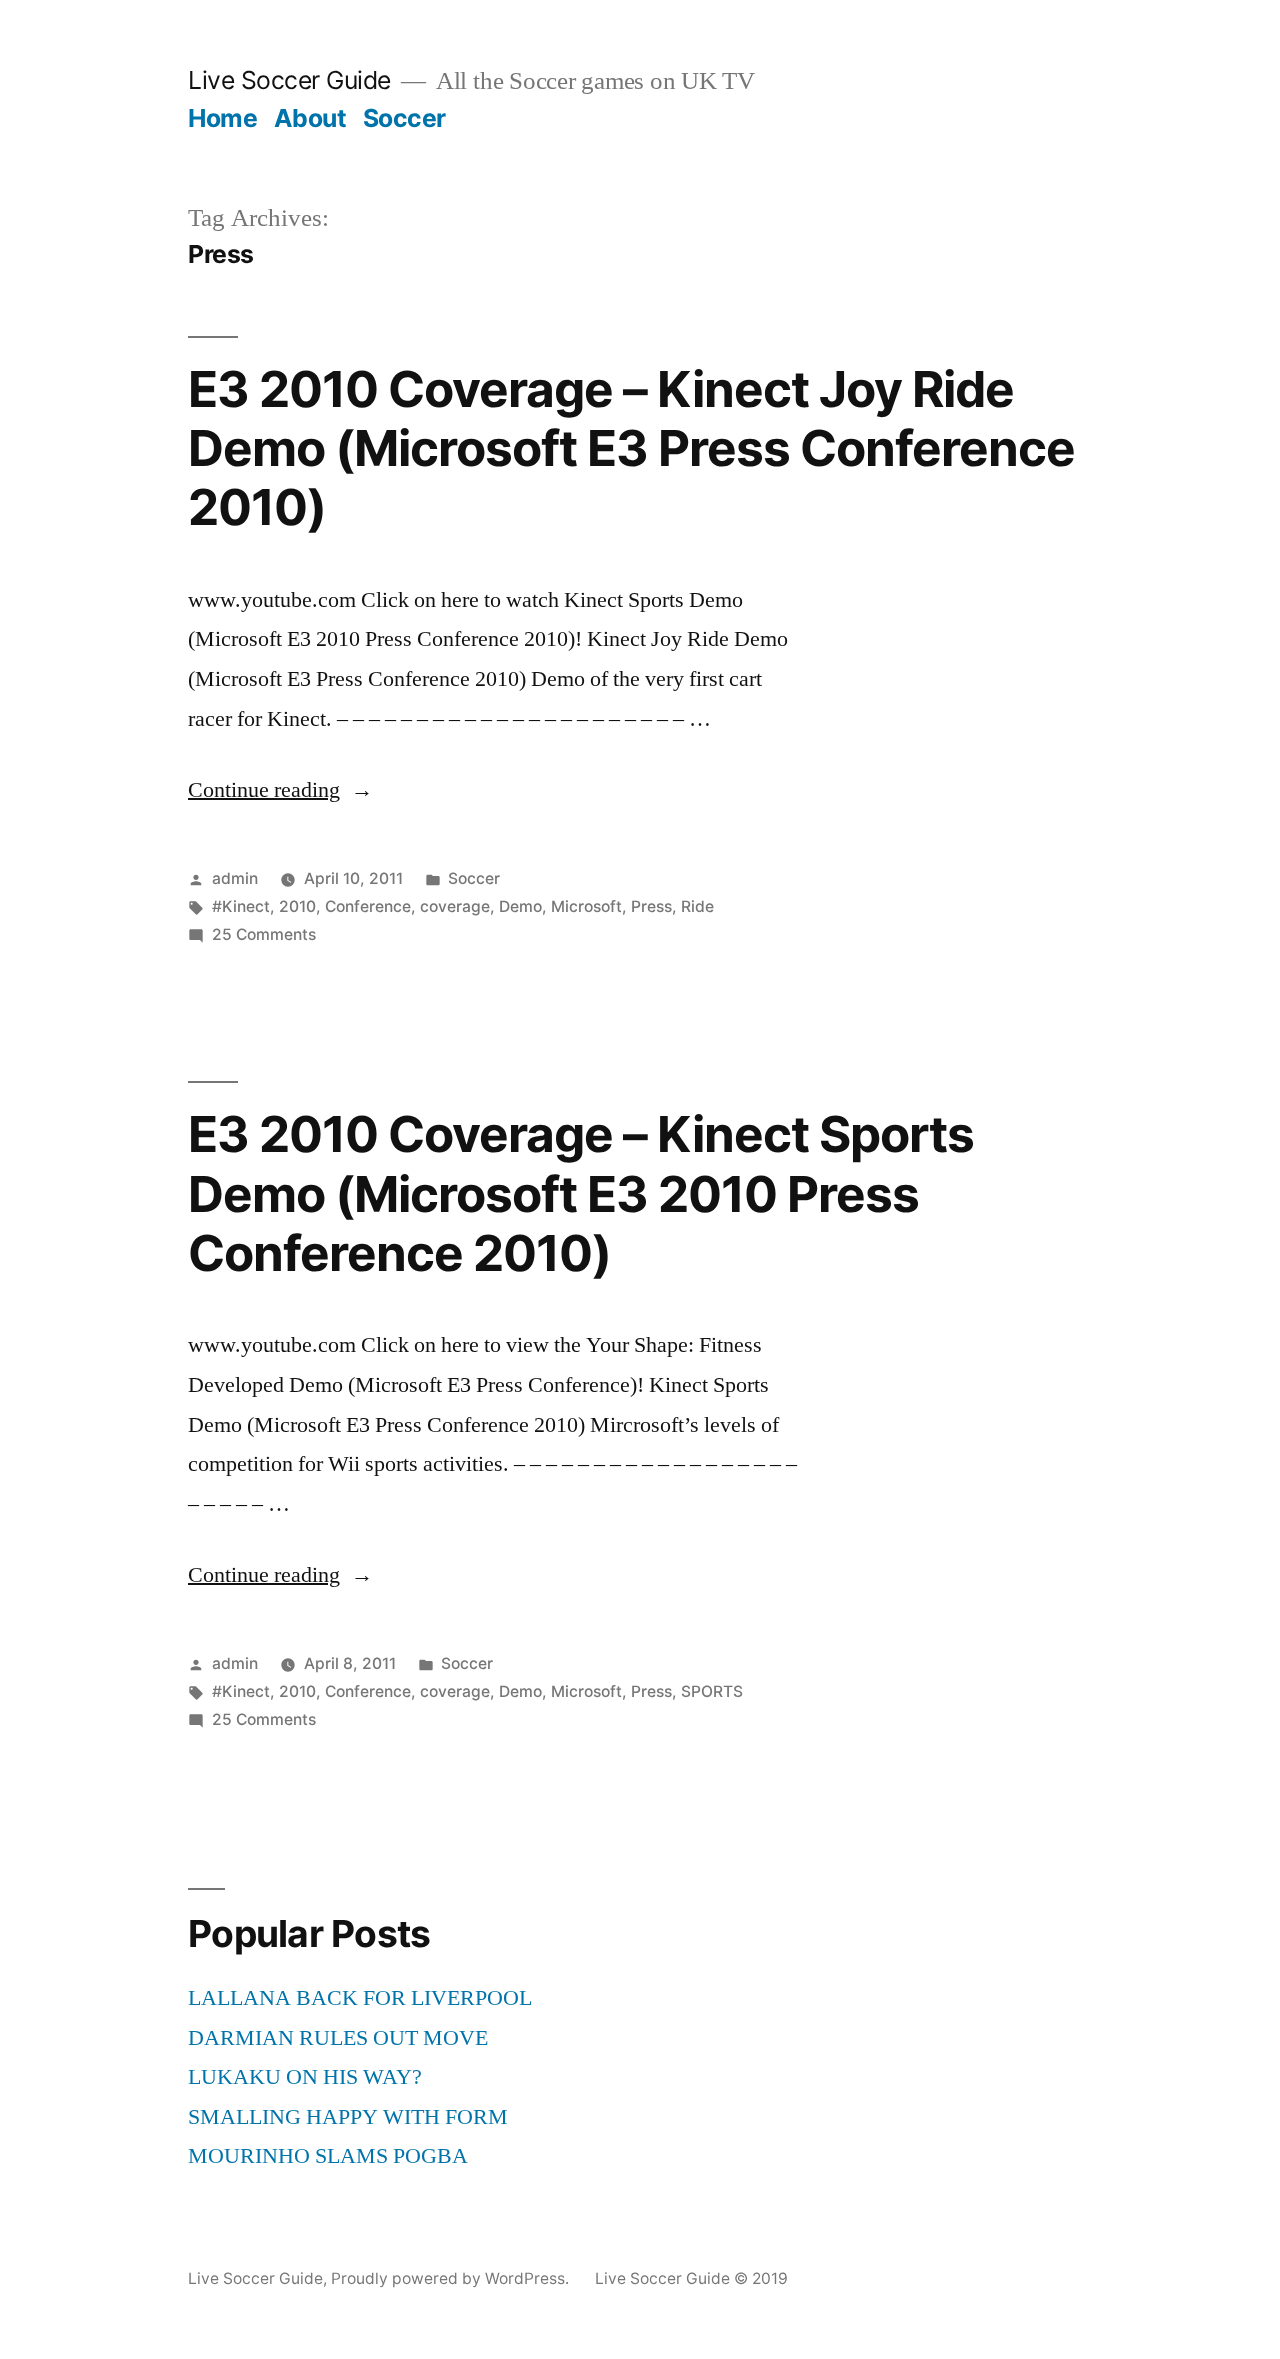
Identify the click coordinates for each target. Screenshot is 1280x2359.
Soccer (404, 118)
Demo (520, 906)
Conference (368, 906)
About (310, 118)
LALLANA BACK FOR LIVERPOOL (360, 1998)
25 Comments (264, 934)
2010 (297, 906)
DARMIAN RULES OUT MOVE (338, 2038)
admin (235, 878)
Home (222, 118)
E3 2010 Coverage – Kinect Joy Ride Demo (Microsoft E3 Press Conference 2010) (631, 448)
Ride (697, 906)
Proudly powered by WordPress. (452, 2278)
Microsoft (586, 906)
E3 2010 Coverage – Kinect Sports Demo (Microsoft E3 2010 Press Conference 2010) (581, 1193)
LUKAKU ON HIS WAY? (305, 2077)
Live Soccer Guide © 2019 (691, 2278)
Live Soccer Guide (289, 80)
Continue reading (280, 790)
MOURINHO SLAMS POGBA (328, 2156)
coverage (455, 906)
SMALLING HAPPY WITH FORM (348, 2117)
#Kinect (241, 906)
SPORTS (712, 1691)
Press (651, 906)
